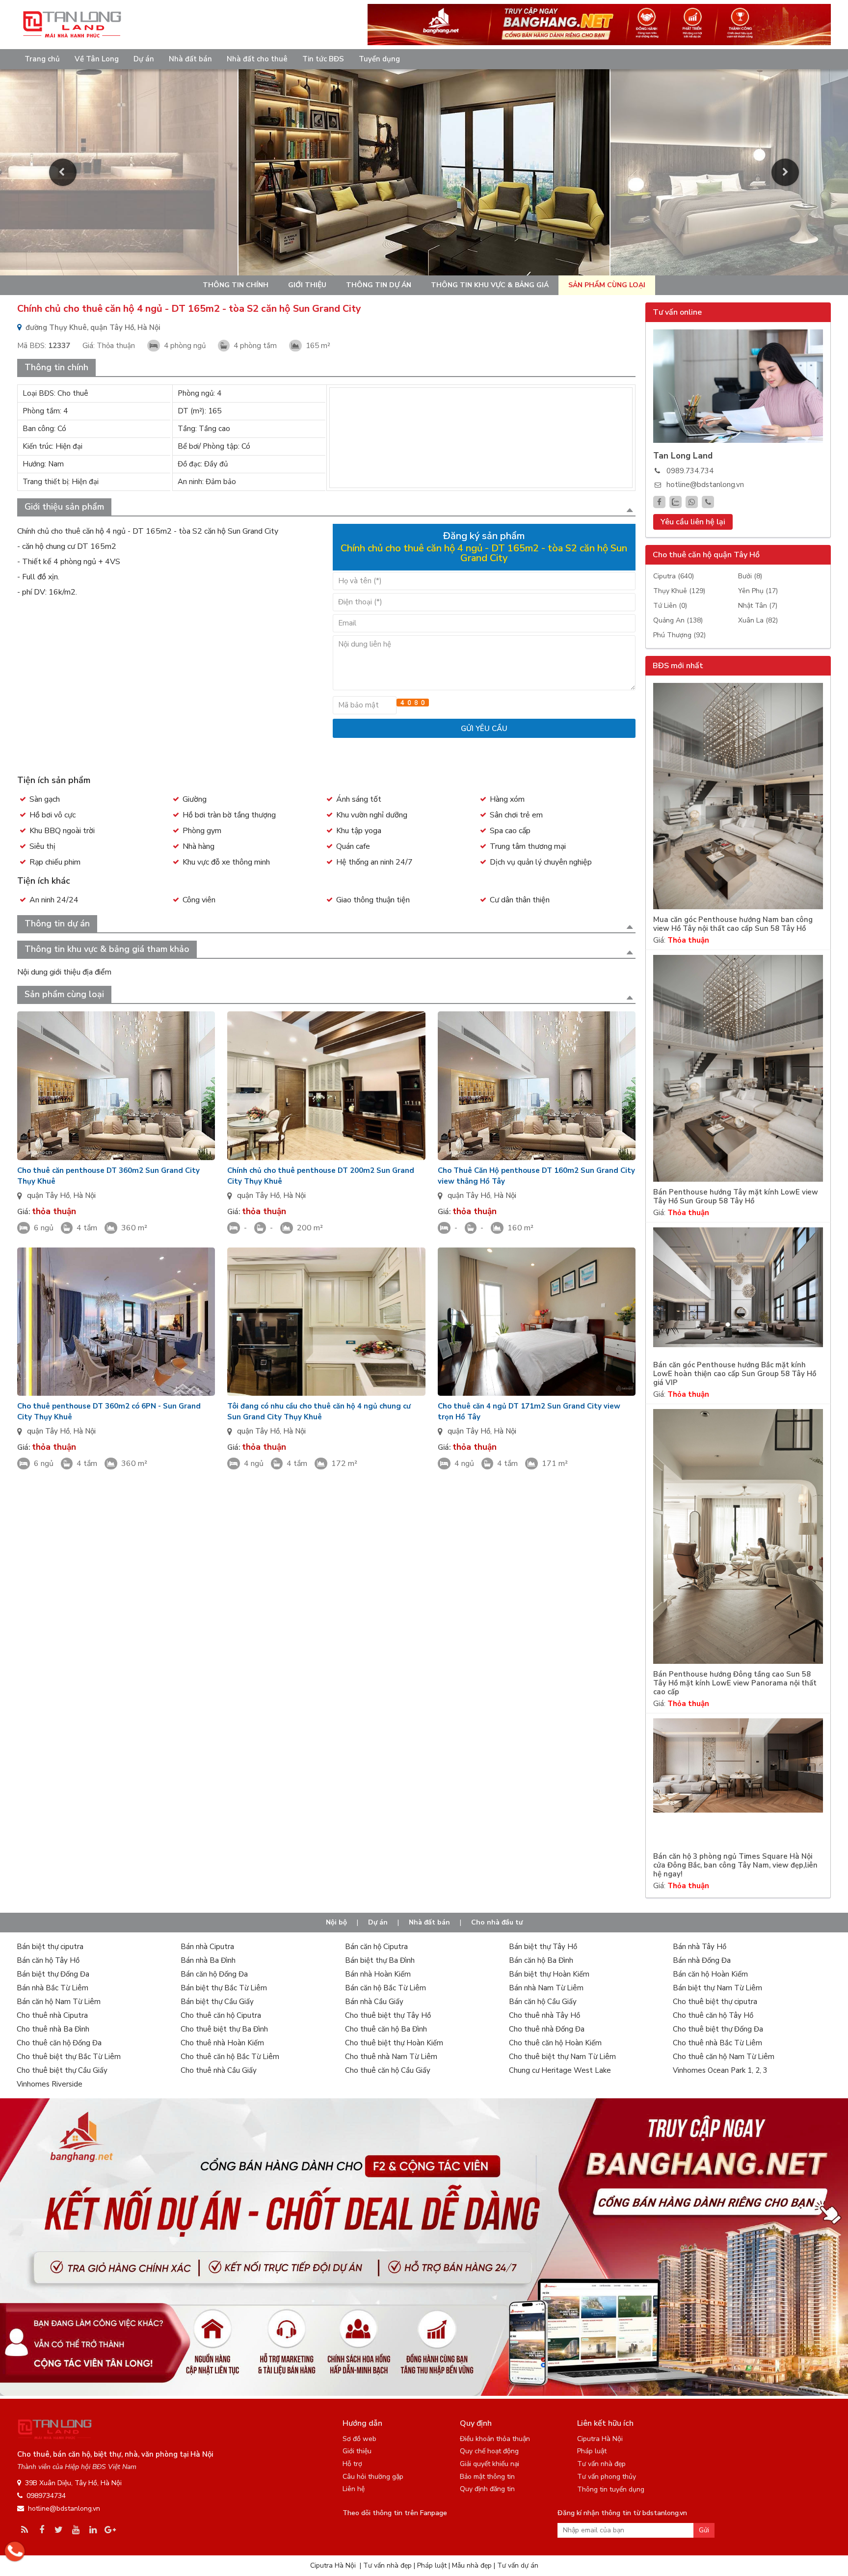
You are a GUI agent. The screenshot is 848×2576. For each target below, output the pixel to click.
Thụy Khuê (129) (679, 591)
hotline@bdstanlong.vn (705, 485)
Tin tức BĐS (323, 59)
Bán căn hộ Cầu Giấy (543, 2002)
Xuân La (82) (758, 620)
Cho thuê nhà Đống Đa (547, 2029)
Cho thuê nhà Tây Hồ (544, 2015)
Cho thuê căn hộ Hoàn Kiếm (555, 2043)
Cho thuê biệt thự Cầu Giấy (62, 2070)
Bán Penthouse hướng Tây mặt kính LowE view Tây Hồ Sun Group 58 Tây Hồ (736, 1197)
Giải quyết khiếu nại (490, 2464)
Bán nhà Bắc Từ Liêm (53, 1988)
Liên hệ (354, 2489)
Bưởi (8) (750, 576)
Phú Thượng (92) (679, 635)
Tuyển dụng (379, 59)
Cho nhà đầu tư (497, 1922)
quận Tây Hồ (48, 1195)
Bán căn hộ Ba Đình (541, 1960)
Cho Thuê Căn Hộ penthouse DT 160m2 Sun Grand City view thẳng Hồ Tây (536, 1176)
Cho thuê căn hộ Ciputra (221, 2015)
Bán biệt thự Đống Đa (53, 1974)
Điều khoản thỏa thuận (495, 2439)
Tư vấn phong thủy (607, 2477)
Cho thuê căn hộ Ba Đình (386, 2029)
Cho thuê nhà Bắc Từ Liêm (717, 2043)
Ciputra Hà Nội (600, 2439)
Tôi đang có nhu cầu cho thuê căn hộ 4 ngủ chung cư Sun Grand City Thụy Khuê (319, 1411)
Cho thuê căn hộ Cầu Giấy (388, 2070)
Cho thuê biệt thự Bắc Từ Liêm (69, 2057)
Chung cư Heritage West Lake (560, 2070)
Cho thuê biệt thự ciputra (715, 2002)
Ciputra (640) (674, 576)
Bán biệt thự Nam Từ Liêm (717, 1988)
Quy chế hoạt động (489, 2451)
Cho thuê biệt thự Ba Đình (224, 2029)
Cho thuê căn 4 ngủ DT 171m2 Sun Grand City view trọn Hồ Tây (529, 1411)
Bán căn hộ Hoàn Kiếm (710, 1974)
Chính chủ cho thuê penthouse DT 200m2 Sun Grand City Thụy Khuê (321, 1176)
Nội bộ (336, 1922)
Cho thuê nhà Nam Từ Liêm (391, 2057)
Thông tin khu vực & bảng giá (490, 285)
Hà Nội (84, 1195)
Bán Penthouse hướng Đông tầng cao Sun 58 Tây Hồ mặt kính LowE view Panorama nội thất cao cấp (735, 1683)
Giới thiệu (307, 285)
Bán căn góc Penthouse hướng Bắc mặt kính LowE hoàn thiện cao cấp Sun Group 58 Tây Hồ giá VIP (735, 1374)
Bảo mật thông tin (487, 2477)
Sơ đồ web (359, 2439)
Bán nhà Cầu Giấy (374, 2002)
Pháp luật (592, 2451)
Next (785, 172)
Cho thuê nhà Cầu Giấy (219, 2070)
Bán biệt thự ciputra (50, 1947)
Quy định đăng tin (487, 2489)
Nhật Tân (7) (758, 606)
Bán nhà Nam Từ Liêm (546, 1988)
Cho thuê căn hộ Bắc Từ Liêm (230, 2057)
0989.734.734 (690, 471)
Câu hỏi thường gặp (373, 2477)
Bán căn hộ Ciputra (376, 1947)
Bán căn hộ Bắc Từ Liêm (385, 1988)
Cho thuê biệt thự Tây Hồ (388, 2015)
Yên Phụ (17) (758, 591)
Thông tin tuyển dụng (611, 2489)
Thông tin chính (236, 285)
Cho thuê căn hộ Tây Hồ (713, 2015)
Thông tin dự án (379, 285)
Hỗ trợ (352, 2464)
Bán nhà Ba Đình (208, 1960)
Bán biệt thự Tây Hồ (543, 1947)
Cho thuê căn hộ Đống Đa (59, 2043)
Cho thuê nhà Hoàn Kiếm (222, 2043)
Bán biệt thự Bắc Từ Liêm (224, 1988)
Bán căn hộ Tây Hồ (48, 1960)
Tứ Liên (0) (670, 606)
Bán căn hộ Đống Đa (214, 1974)
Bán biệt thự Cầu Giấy (217, 2002)
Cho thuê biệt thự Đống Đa (718, 2029)
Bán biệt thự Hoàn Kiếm (549, 1974)
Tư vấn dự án (518, 2565)
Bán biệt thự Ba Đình (380, 1960)
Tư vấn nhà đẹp (601, 2464)
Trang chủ (42, 59)
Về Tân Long (97, 59)
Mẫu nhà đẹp (472, 2565)
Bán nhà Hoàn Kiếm (378, 1974)
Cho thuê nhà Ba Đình (53, 2029)
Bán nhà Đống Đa (702, 1960)
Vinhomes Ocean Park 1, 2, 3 (720, 2070)
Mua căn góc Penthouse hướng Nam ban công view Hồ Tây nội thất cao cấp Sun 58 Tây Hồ (733, 924)
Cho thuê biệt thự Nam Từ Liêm (562, 2057)
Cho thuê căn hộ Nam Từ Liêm (724, 2057)
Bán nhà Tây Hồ (700, 1947)
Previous (63, 172)
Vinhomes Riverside (50, 2084)
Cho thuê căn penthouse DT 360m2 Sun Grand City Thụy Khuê (108, 1176)
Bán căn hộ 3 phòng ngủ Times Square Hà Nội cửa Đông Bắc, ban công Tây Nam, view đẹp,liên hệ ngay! (735, 1865)
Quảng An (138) (678, 620)
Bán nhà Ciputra (207, 1947)
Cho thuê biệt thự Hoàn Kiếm (394, 2043)
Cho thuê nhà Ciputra (52, 2015)
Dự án (144, 59)
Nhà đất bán (190, 59)
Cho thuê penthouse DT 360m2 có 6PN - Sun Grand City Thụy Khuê (109, 1411)
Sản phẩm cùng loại (607, 285)
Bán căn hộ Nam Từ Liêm (59, 2002)
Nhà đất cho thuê (257, 59)
